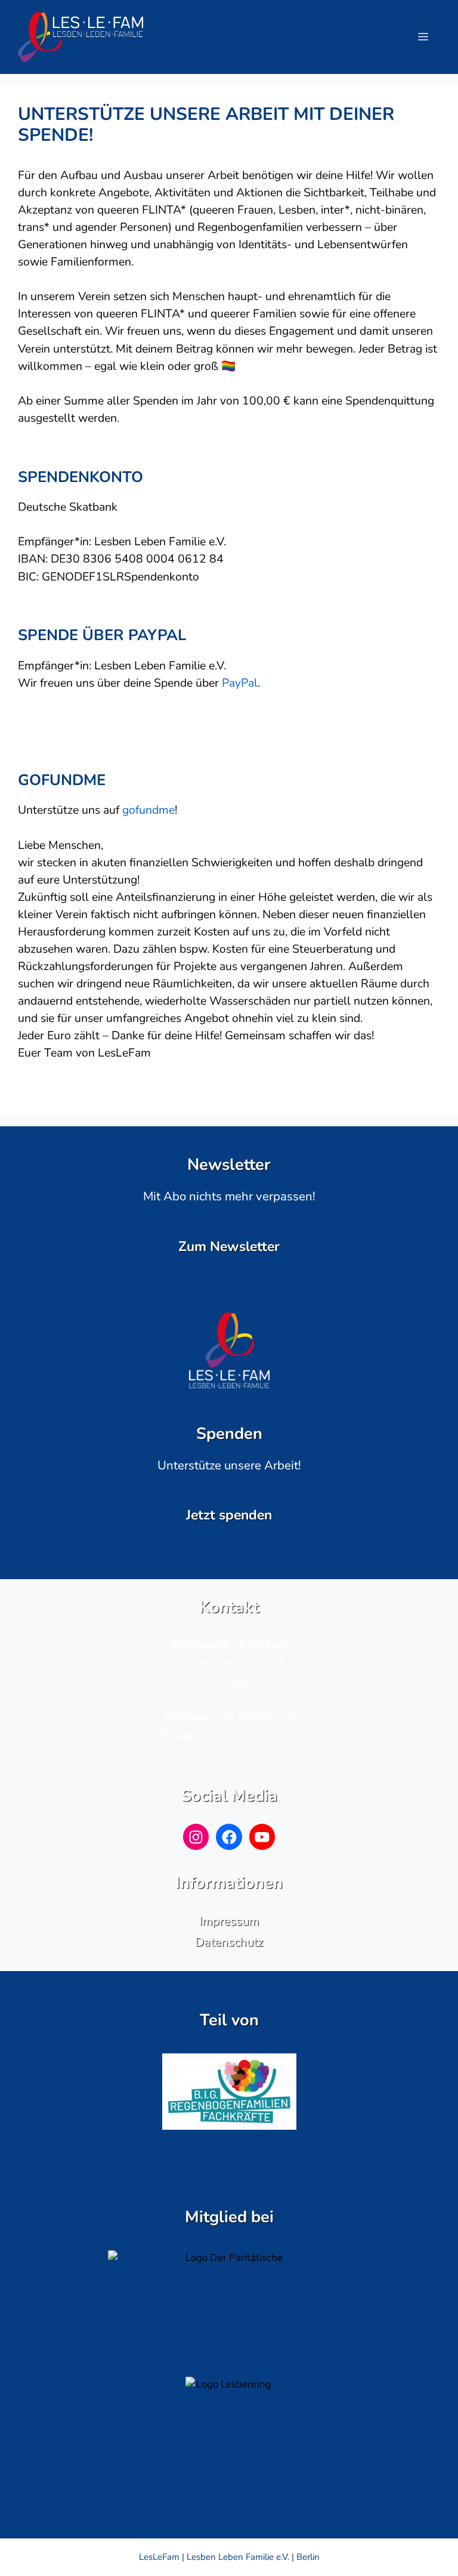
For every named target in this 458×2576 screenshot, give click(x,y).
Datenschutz (229, 1942)
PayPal (240, 683)
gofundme (148, 810)
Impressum (229, 1921)
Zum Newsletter (229, 1247)
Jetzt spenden (229, 1515)
